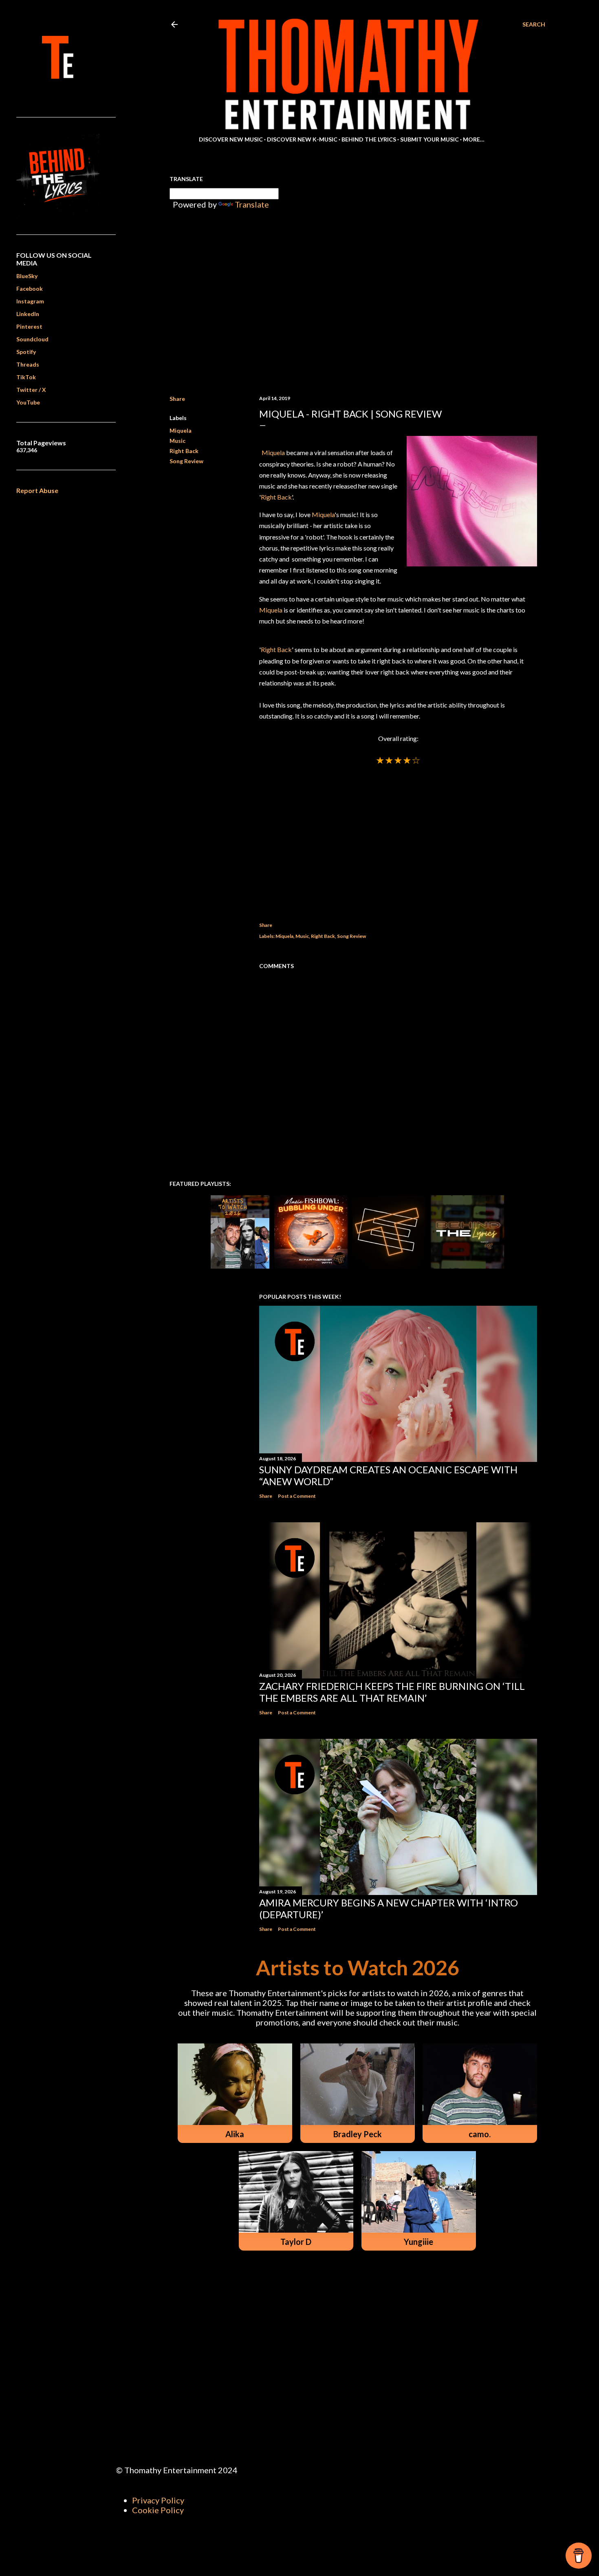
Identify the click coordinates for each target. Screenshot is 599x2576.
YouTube (28, 402)
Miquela (181, 430)
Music (177, 441)
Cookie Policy (158, 2510)
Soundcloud (32, 339)
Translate (252, 204)
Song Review (186, 461)
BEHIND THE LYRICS (369, 139)
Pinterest (29, 326)
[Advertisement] (398, 834)
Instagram (30, 301)
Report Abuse (37, 490)
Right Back (184, 451)
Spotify (26, 352)
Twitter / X (31, 390)
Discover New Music (231, 139)
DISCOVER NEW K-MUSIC (302, 139)
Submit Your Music (429, 139)
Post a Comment (297, 1496)
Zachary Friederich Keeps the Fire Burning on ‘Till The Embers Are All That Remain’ (392, 1692)
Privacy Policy (158, 2500)
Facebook (30, 289)
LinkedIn (28, 314)
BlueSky (27, 276)
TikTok (26, 377)
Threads (28, 364)
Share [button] (177, 399)
